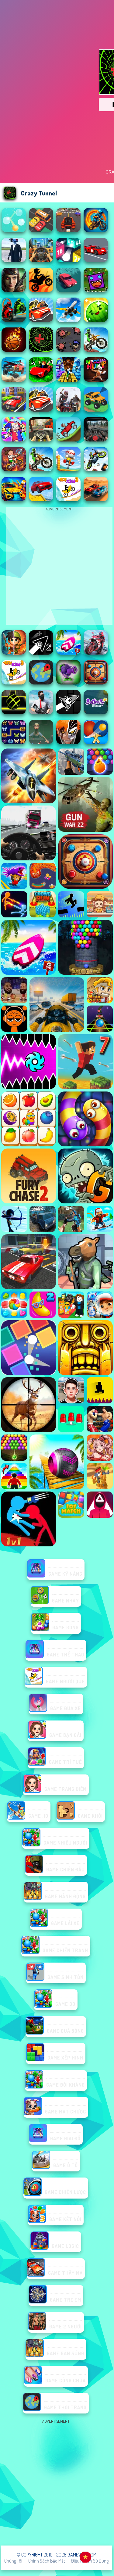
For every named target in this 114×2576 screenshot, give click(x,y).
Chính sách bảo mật (47, 2561)
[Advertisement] (57, 2482)
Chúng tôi (13, 2561)
